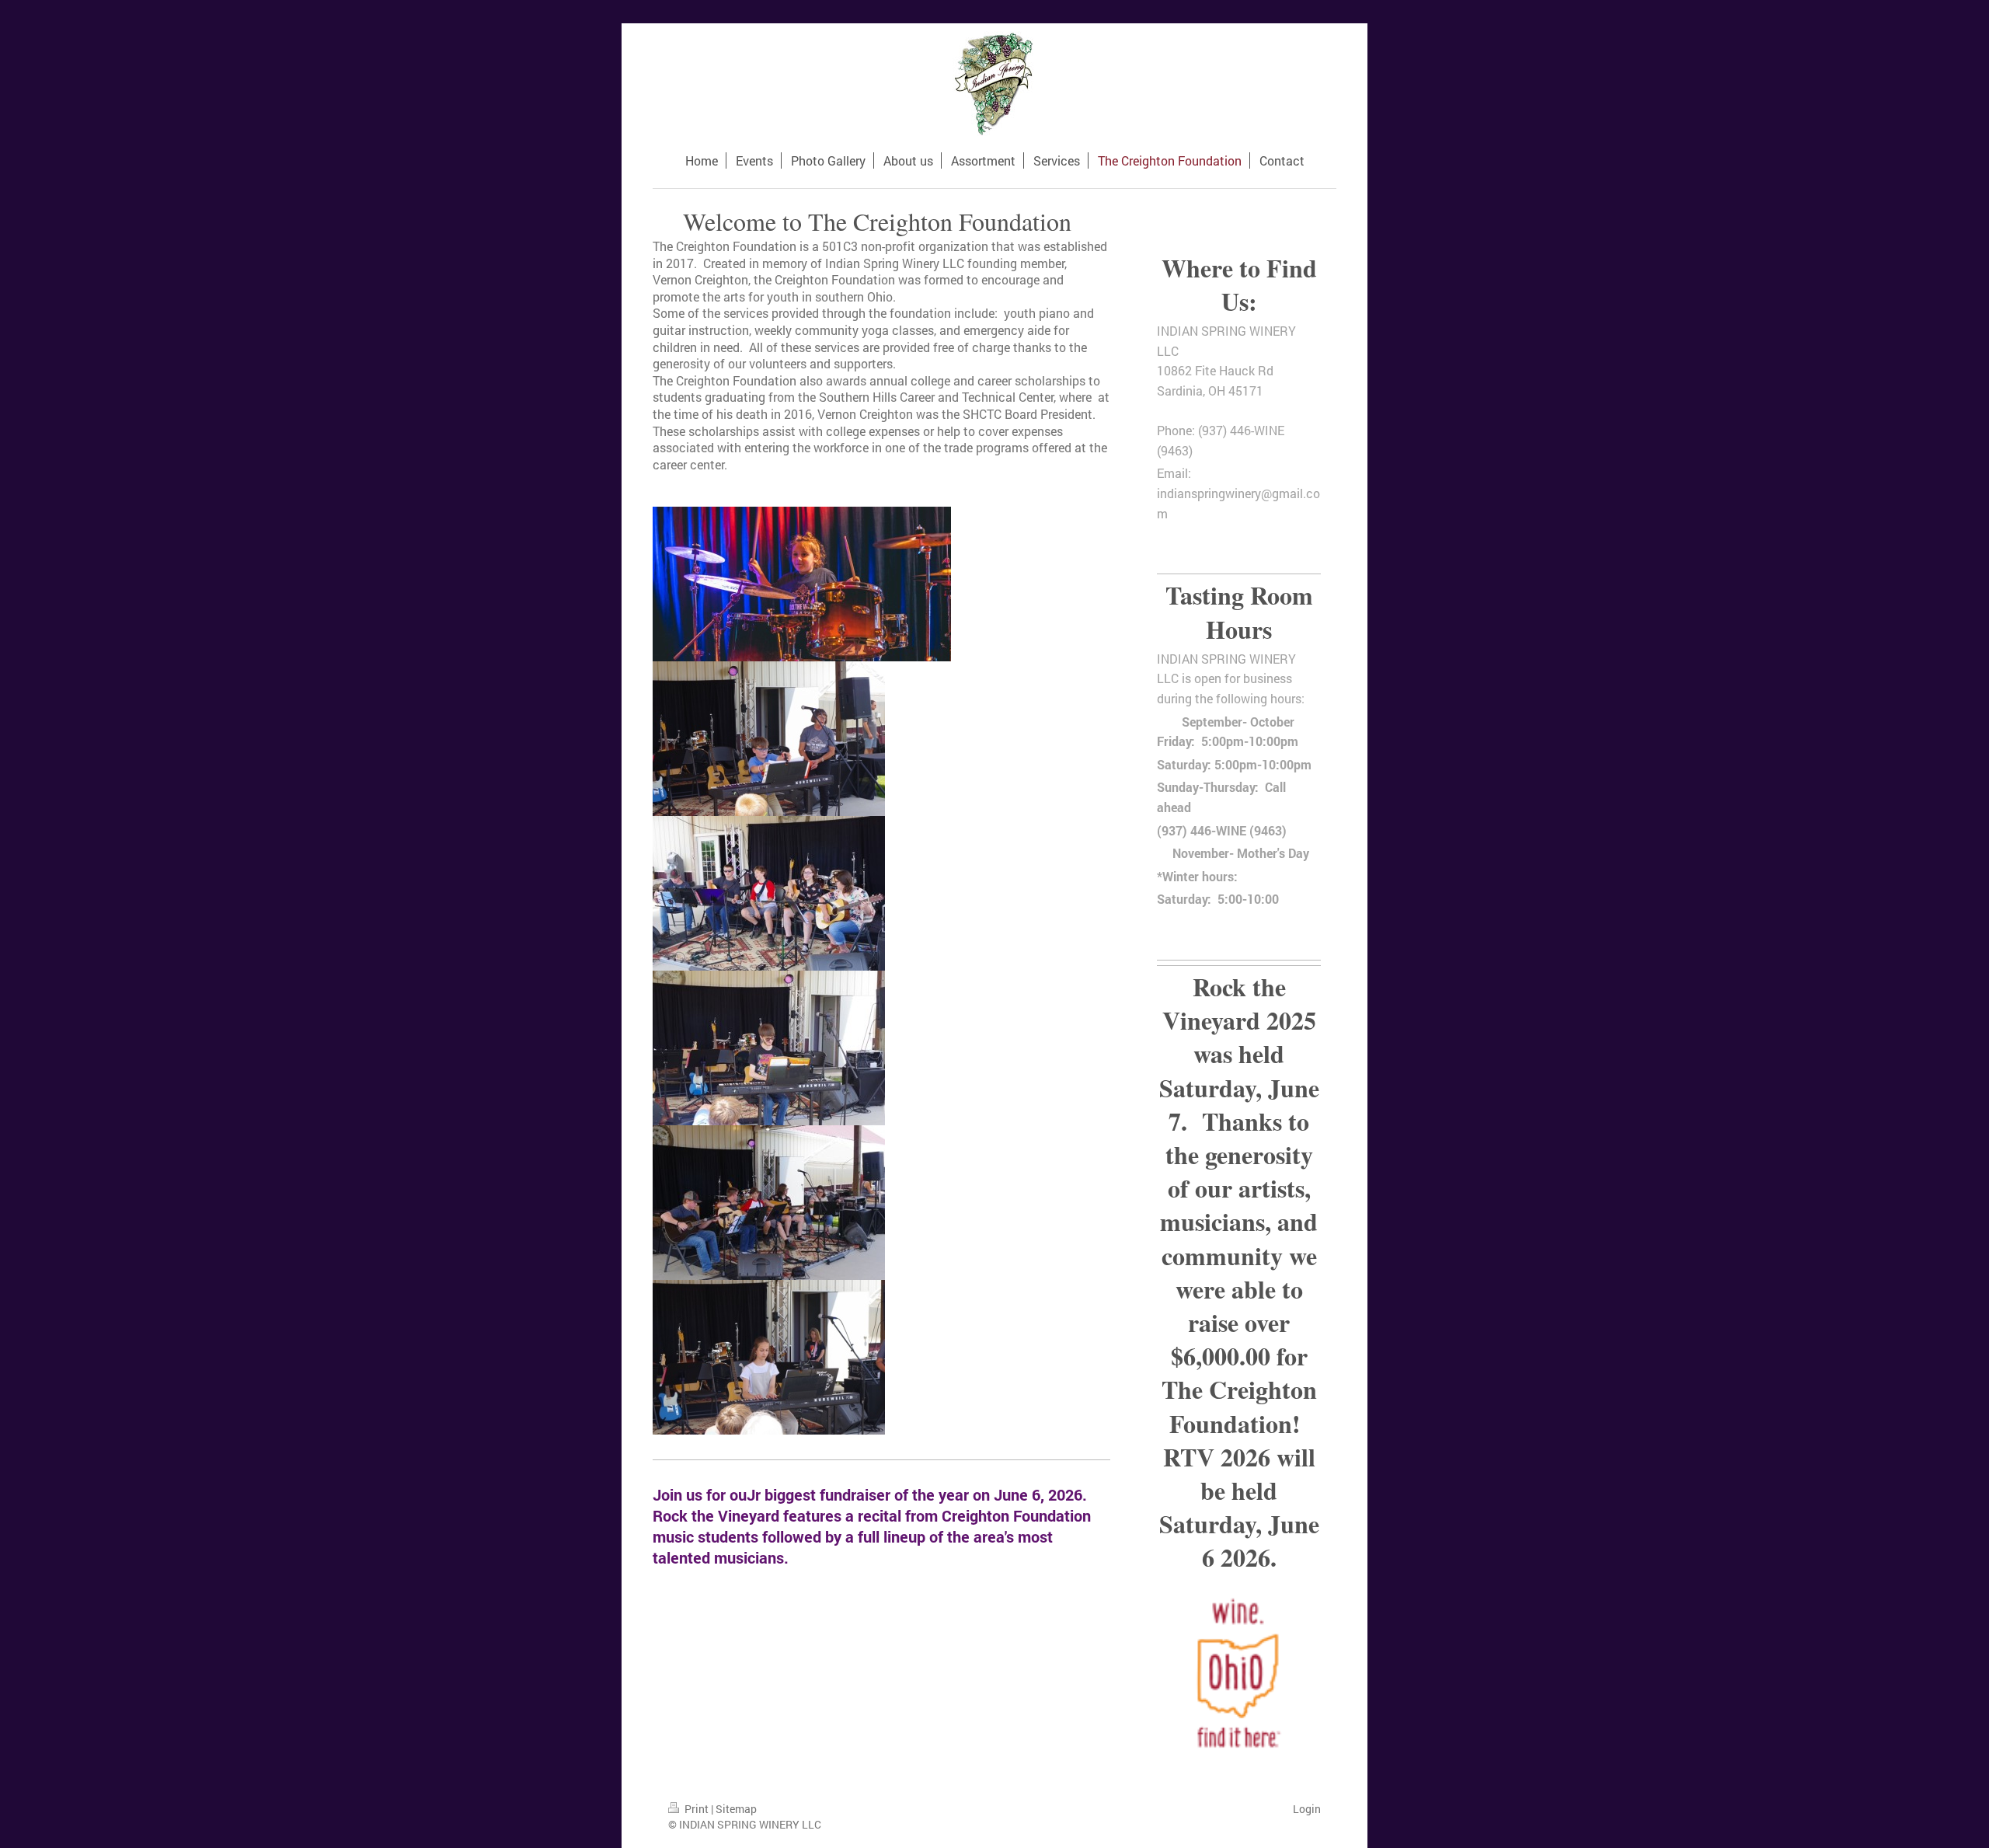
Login (1307, 1809)
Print (697, 1809)
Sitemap (736, 1809)
